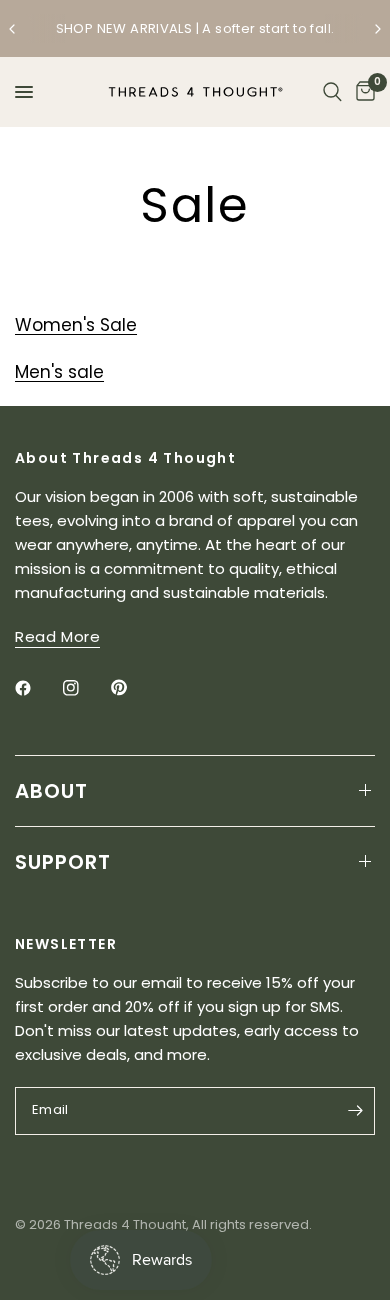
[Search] (332, 92)
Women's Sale (76, 325)
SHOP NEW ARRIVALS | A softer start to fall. (195, 28)
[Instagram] (85, 688)
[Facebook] (37, 688)
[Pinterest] (133, 687)
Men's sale (59, 372)
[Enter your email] (355, 1111)
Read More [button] (57, 636)
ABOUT (51, 791)
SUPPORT (63, 862)
